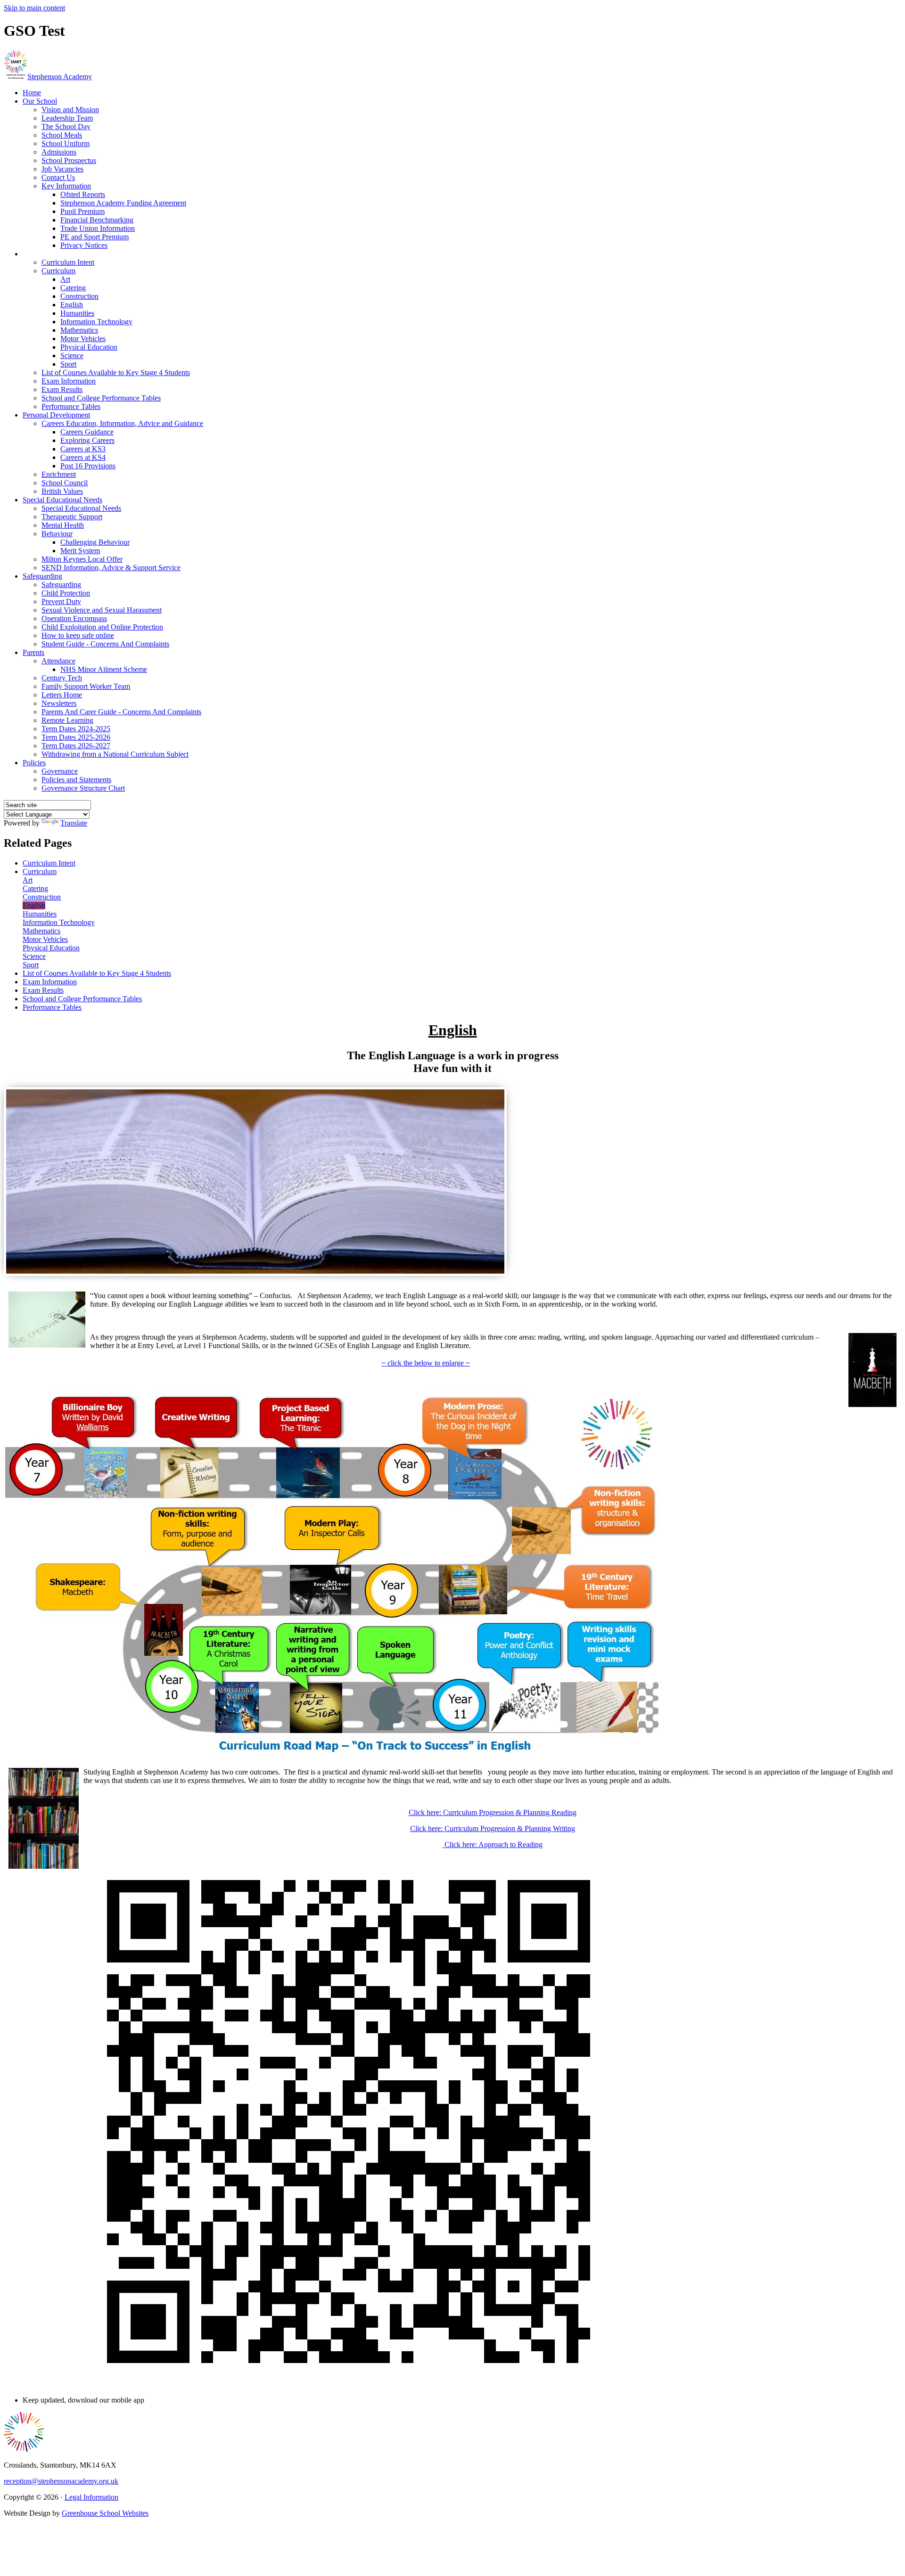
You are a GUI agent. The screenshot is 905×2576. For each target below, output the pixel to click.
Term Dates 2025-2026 (76, 737)
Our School (40, 101)
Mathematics (79, 330)
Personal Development (56, 415)
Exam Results (62, 389)
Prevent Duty (61, 601)
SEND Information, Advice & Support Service (111, 568)
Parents (33, 652)
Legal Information (91, 2497)
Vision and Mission (70, 110)
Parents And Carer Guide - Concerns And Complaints (121, 712)
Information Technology (96, 322)
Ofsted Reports (83, 194)
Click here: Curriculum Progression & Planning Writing (493, 1828)
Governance (60, 771)
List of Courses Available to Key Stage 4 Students (116, 372)
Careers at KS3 (83, 449)
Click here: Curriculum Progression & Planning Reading (493, 1812)
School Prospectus (69, 160)
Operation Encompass (74, 618)
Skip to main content (34, 8)
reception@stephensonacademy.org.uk (61, 2481)
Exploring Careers (87, 440)
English (72, 305)
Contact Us (58, 177)
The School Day (66, 127)
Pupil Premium (82, 211)
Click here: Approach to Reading (493, 1844)
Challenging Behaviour (95, 542)
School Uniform (66, 143)
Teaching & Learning (54, 254)
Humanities (77, 313)
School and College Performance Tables (101, 398)
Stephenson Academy (60, 77)
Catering (73, 288)
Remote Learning (67, 720)
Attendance (58, 661)
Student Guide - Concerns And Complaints (105, 644)
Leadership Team (67, 118)
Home (32, 93)
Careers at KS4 (83, 457)
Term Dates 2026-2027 (76, 746)
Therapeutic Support (72, 517)
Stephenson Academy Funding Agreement (123, 203)
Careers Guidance (87, 432)
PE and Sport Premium (95, 237)
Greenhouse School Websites (105, 2513)
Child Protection (66, 593)
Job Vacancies (62, 169)
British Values (62, 491)
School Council (65, 483)
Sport (68, 364)
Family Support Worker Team (86, 686)
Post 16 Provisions (88, 466)
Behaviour (57, 534)
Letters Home (62, 695)
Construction (79, 296)
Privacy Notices (84, 245)
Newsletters (59, 703)
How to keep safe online (78, 635)
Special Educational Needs (62, 500)
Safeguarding (42, 576)
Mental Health (63, 525)
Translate (74, 823)
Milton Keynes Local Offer (82, 559)
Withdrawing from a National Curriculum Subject (115, 754)
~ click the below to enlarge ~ (426, 1363)
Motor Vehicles (83, 339)
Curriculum (58, 271)
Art (65, 279)
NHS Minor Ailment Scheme (104, 669)
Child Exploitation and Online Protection (102, 627)
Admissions (59, 152)
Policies (34, 763)
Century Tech (62, 678)
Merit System (80, 551)
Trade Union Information (98, 228)
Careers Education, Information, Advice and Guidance (122, 423)
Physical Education (89, 347)
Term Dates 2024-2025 (76, 729)
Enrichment (59, 474)
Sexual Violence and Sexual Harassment (102, 610)
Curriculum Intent (68, 262)
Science (72, 356)
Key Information (66, 186)
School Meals (62, 135)
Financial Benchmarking (97, 220)
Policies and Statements (76, 780)
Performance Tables (71, 406)
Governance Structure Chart (83, 788)
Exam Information (69, 381)
